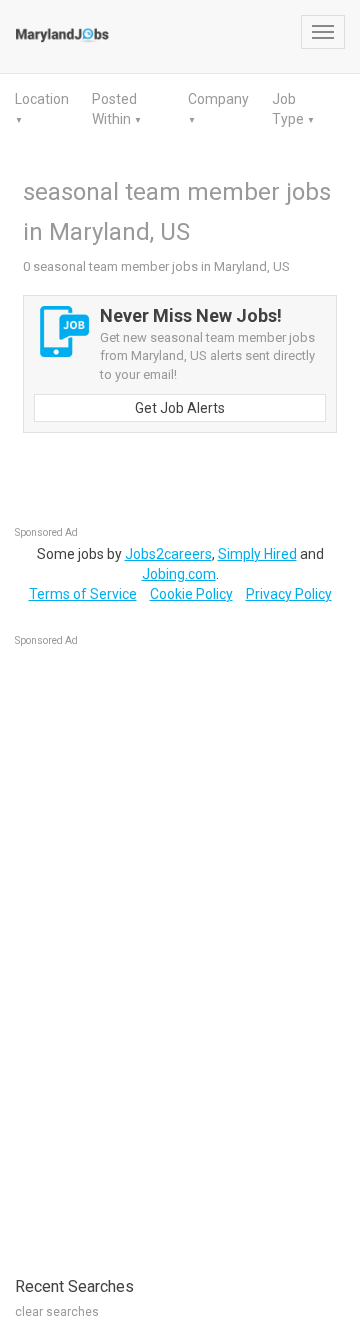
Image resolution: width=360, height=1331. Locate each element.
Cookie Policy (191, 594)
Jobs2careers (168, 554)
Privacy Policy (289, 594)
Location (42, 99)
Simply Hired (257, 554)
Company (218, 99)
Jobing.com (179, 574)
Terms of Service (83, 594)
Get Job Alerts (180, 408)
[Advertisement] (165, 951)
